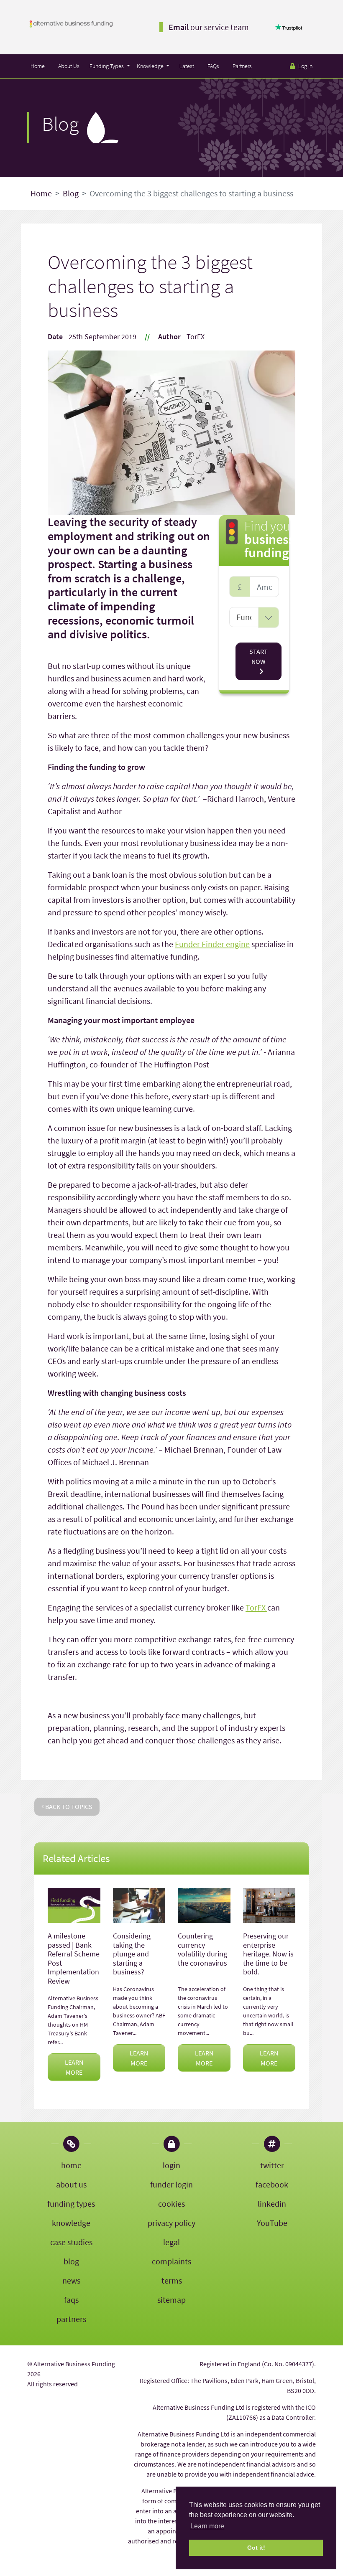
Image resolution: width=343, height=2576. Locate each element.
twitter (272, 2165)
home (71, 2165)
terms (172, 2280)
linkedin (272, 2204)
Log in (305, 66)
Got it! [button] (256, 2548)
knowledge (71, 2223)
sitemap (171, 2300)
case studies (71, 2242)
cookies (171, 2204)
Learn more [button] (207, 2526)
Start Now (259, 656)
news (71, 2280)
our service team (209, 27)
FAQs (213, 66)
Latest (187, 66)
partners (71, 2319)
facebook (272, 2184)
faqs (71, 2300)
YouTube (272, 2223)
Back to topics (68, 1806)
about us (71, 2184)
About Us (69, 66)
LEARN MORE (74, 2067)
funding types (71, 2204)
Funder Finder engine (212, 944)
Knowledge (151, 66)
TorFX (256, 1607)
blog (71, 2261)
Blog (71, 193)
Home (38, 66)
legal (171, 2242)
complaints (171, 2261)
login (171, 2165)
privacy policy (171, 2223)
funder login (171, 2184)
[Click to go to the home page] (71, 23)
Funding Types (107, 66)
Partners (242, 66)
